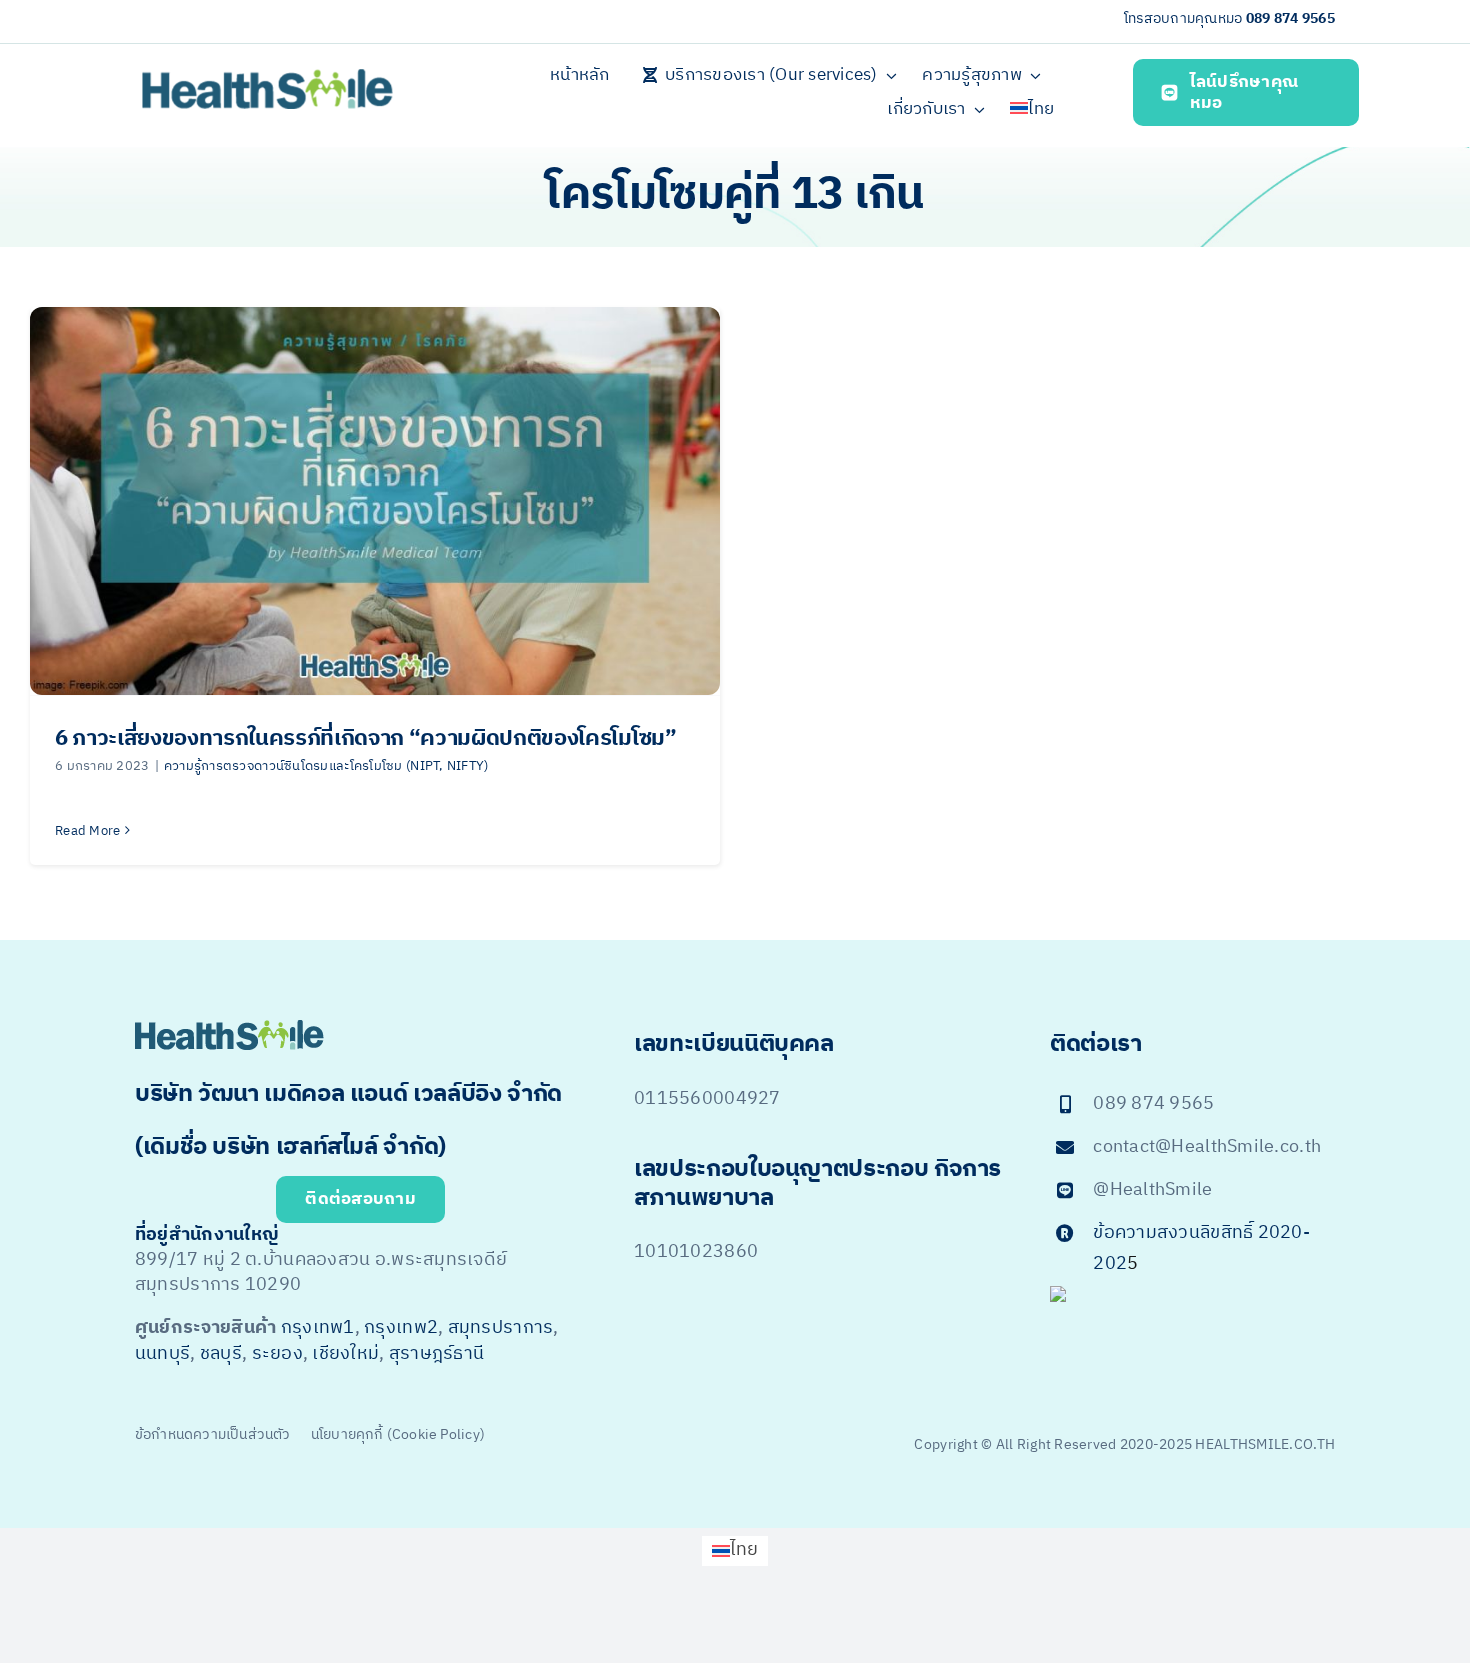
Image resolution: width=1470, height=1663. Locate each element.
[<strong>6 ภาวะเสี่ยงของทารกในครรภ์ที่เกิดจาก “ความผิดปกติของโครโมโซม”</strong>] (375, 501)
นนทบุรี (162, 1354)
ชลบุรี (221, 1354)
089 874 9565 (1290, 18)
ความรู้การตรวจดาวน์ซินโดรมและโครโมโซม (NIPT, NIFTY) (326, 766)
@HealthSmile (1152, 1190)
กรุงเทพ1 (318, 1328)
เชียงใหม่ (345, 1354)
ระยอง (277, 1354)
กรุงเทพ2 (401, 1328)
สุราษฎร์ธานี (436, 1354)
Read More (87, 831)
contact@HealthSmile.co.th (1207, 1147)
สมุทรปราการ (501, 1328)
